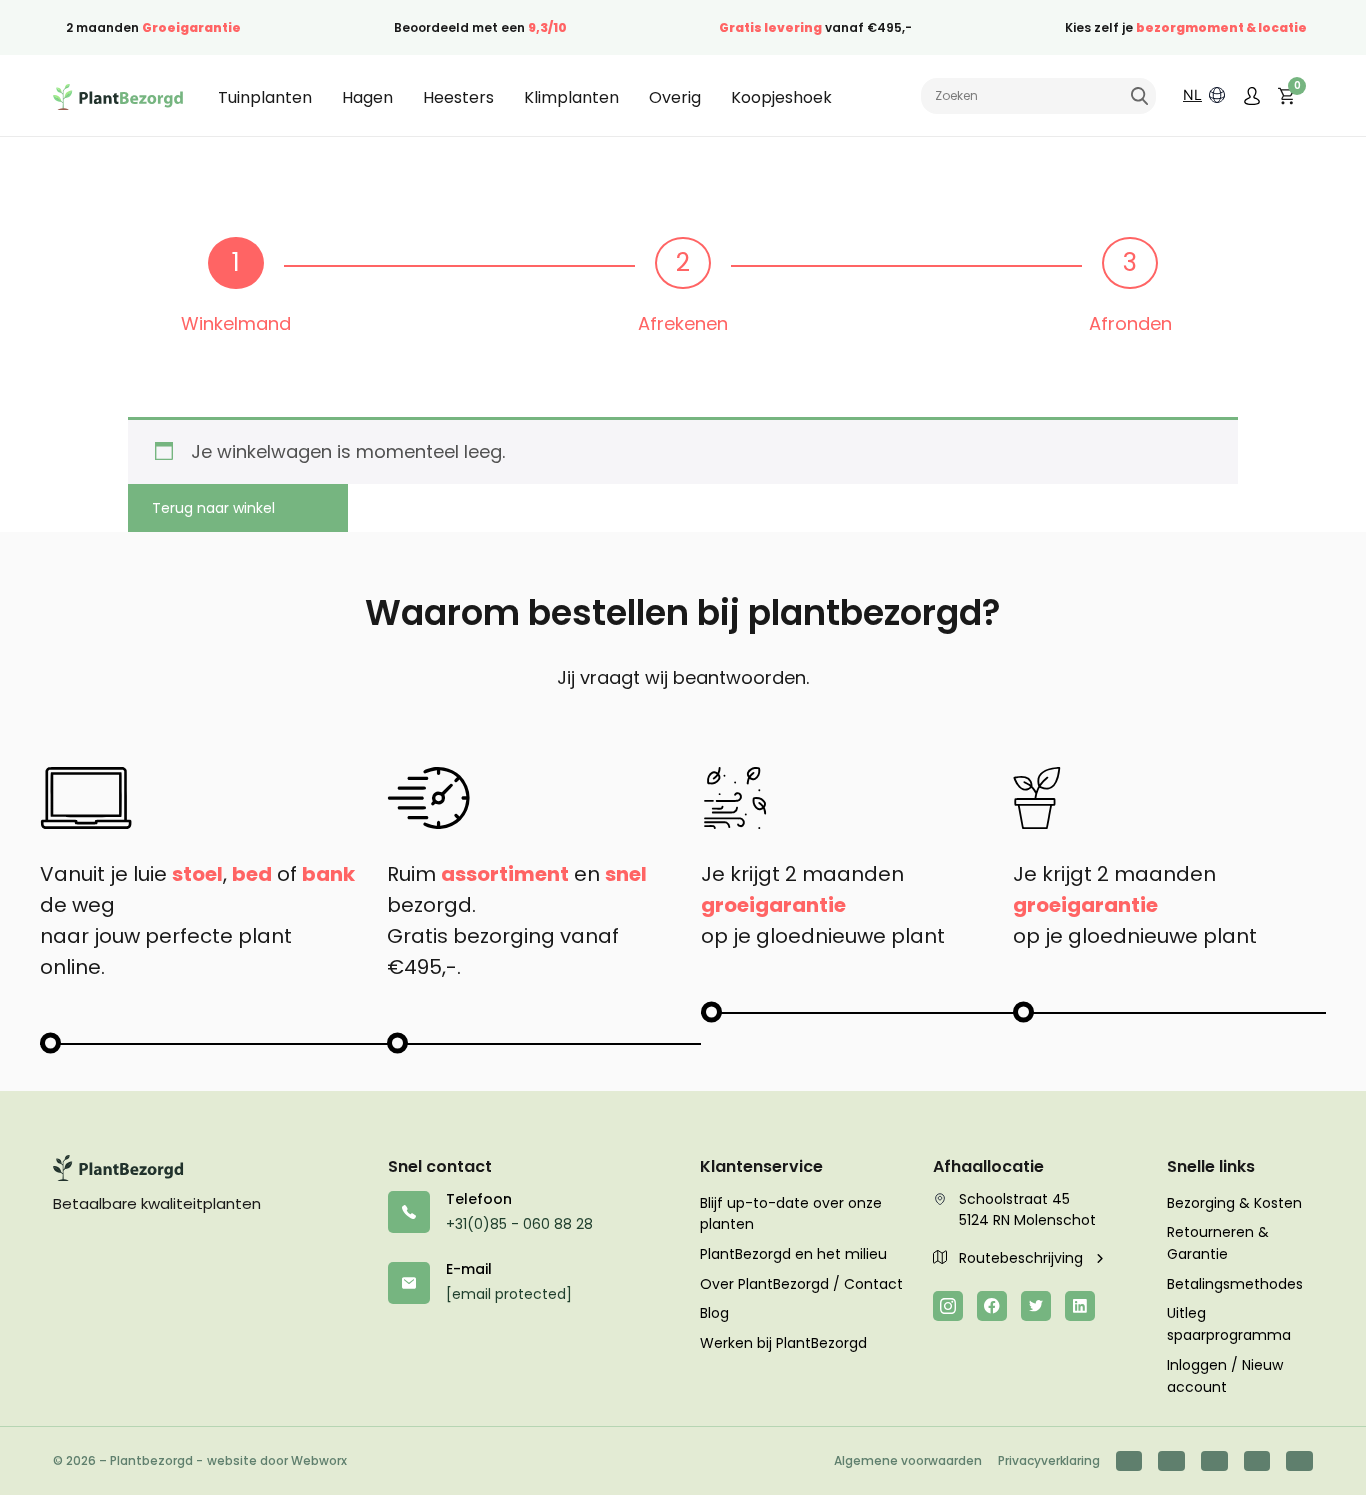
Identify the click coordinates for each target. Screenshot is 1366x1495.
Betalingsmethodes (1235, 1284)
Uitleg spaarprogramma (1229, 1324)
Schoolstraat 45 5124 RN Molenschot (1027, 1210)
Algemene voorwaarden (908, 1460)
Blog (714, 1313)
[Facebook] (992, 1306)
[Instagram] (948, 1306)
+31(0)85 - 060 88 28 (519, 1224)
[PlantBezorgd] (118, 96)
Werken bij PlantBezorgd (783, 1343)
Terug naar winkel (213, 508)
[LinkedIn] (1080, 1306)
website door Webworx (277, 1460)
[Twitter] (1036, 1306)
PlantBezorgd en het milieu (793, 1254)
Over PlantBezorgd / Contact (801, 1284)
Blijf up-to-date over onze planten (791, 1214)
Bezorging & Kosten (1234, 1203)
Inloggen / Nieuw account (1225, 1376)
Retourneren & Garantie (1218, 1243)
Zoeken (1139, 96)
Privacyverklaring (1049, 1460)
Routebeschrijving (1023, 1258)
